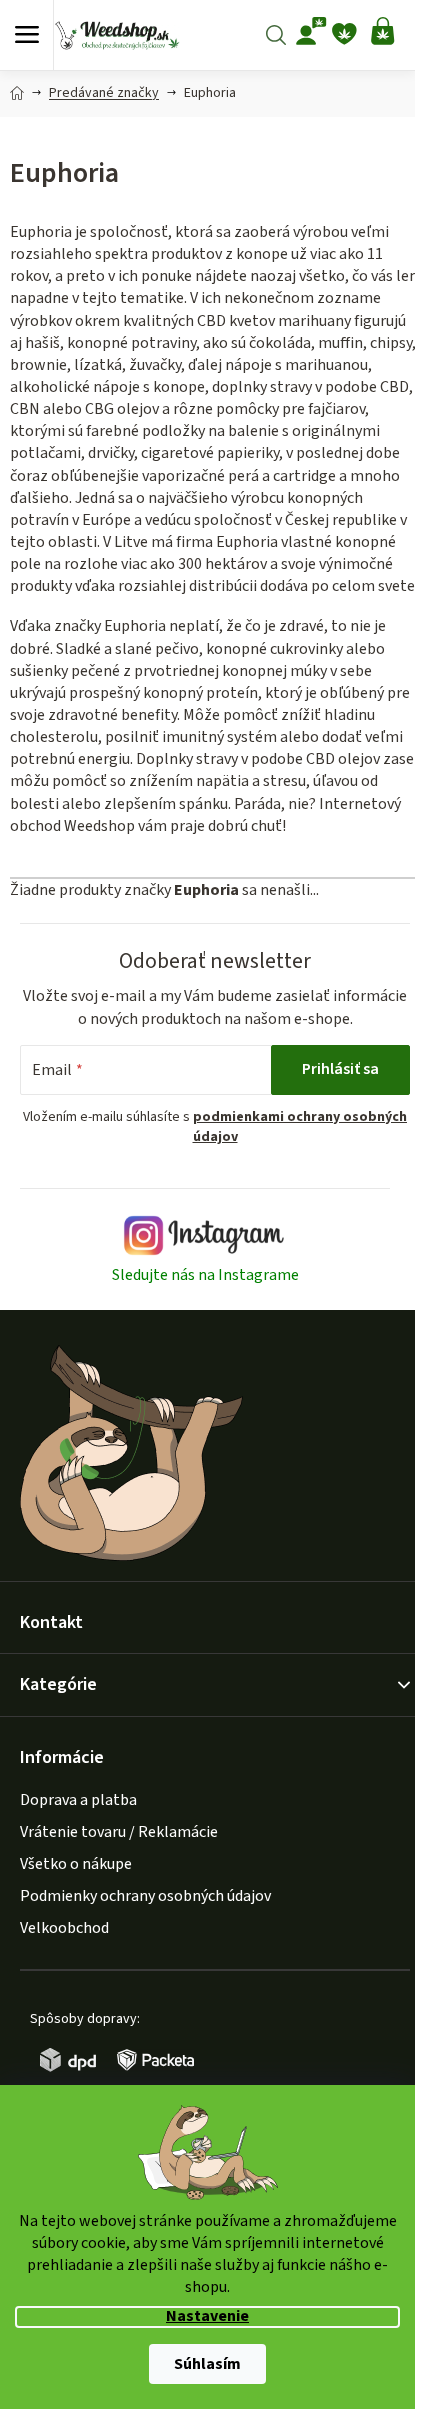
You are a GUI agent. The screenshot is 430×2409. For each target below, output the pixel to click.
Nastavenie (207, 2316)
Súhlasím (207, 2364)
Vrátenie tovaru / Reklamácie (119, 1832)
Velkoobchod (64, 1928)
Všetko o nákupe (76, 1864)
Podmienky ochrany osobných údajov (145, 1896)
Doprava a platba (78, 1800)
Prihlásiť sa (340, 1069)
